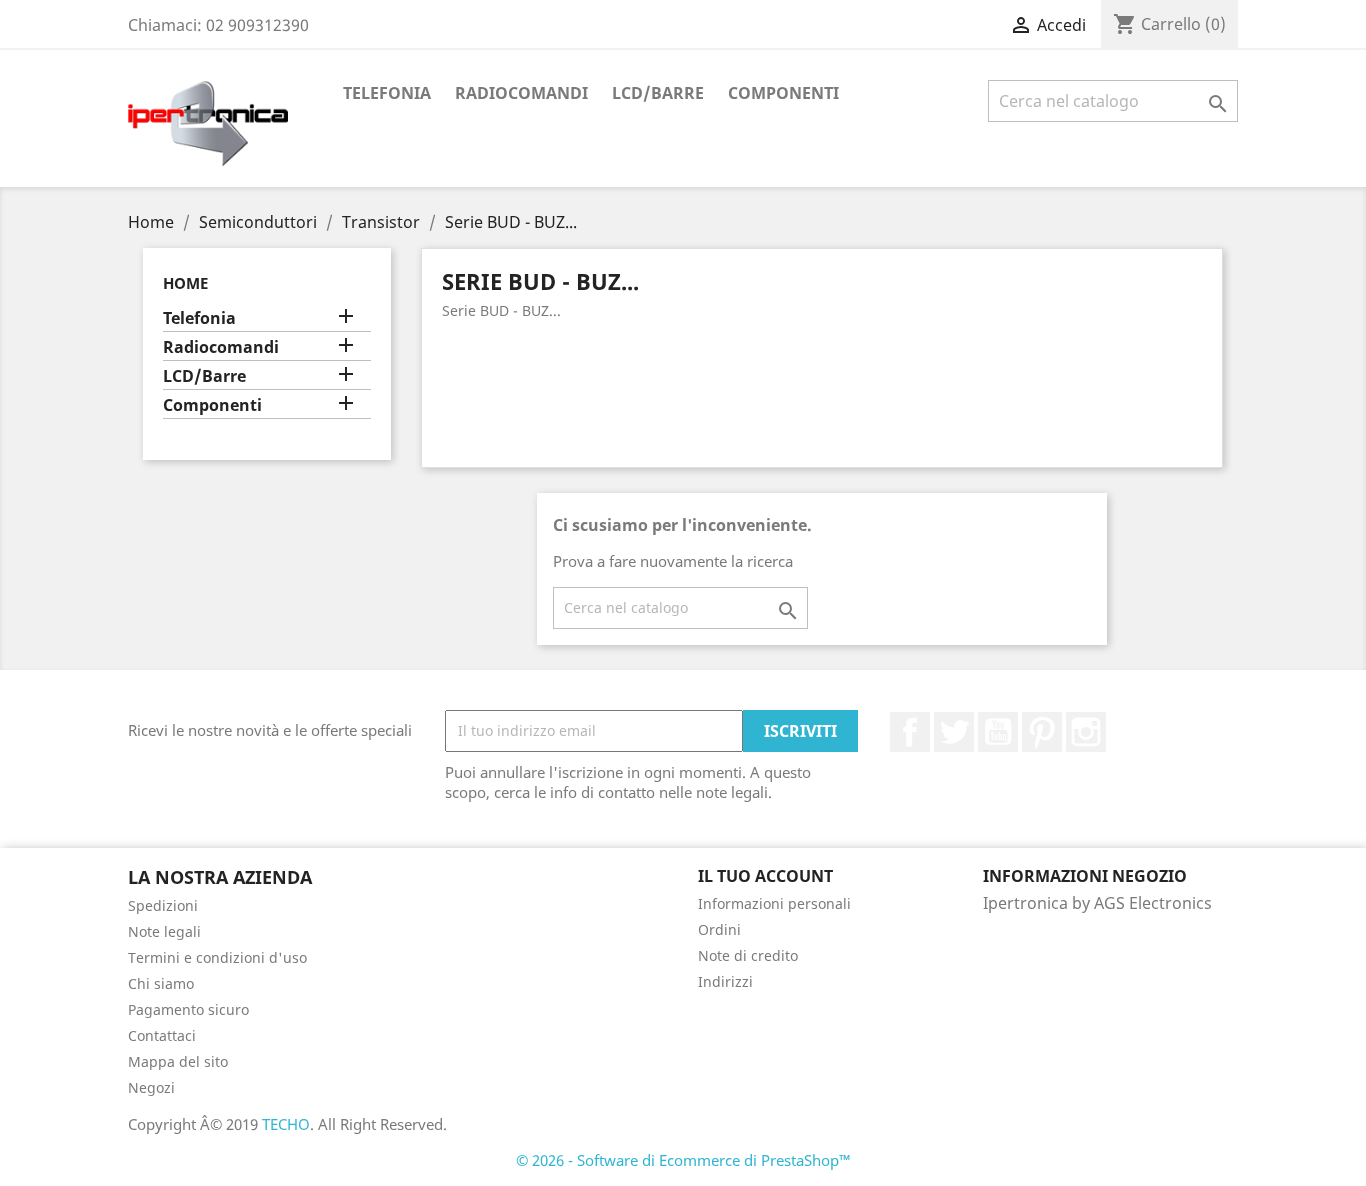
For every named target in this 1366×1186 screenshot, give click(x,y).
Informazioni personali (774, 903)
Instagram (1086, 732)
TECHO (286, 1124)
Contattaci (162, 1035)
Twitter (954, 732)
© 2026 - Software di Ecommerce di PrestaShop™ (683, 1160)
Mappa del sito (178, 1061)
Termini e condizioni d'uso (217, 957)
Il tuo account (765, 876)
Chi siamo (161, 983)
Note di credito (748, 955)
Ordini (719, 929)
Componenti (783, 93)
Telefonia (387, 93)
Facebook (910, 732)
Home (185, 283)
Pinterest (1042, 732)
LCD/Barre (658, 93)
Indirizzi (725, 981)
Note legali (164, 931)
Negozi (151, 1087)
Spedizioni (163, 905)
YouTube (998, 732)
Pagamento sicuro (188, 1009)
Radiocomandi (521, 93)
